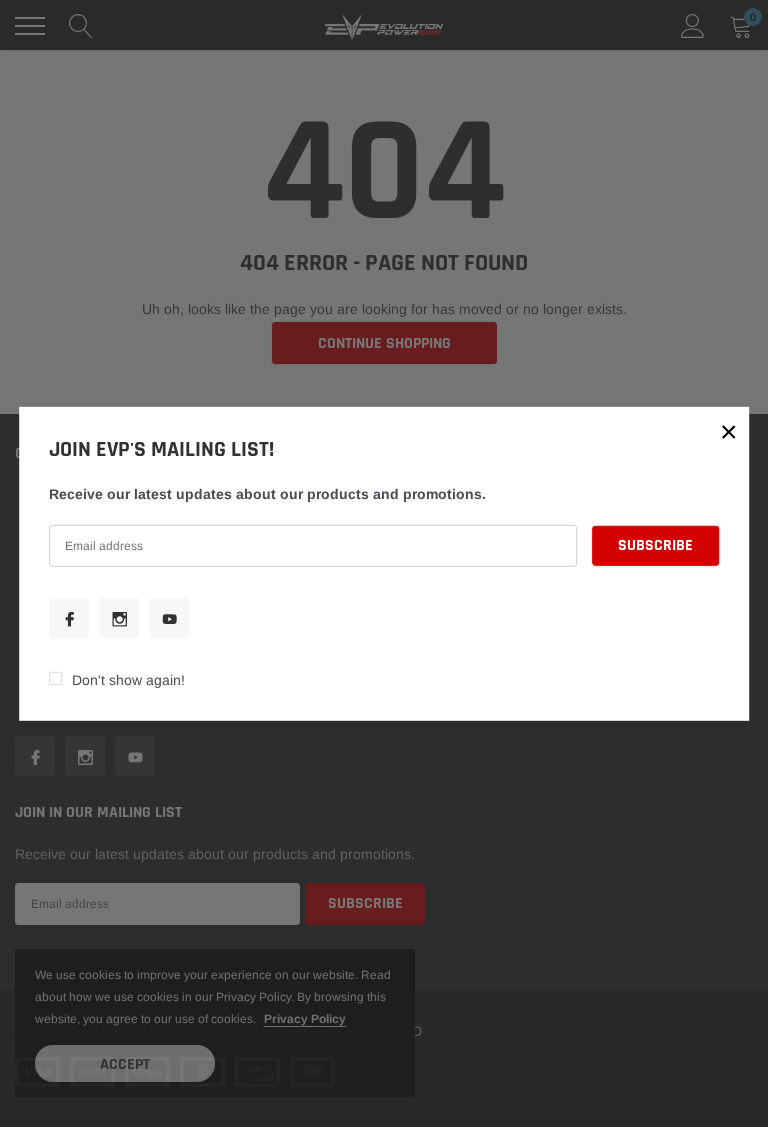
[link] (69, 618)
